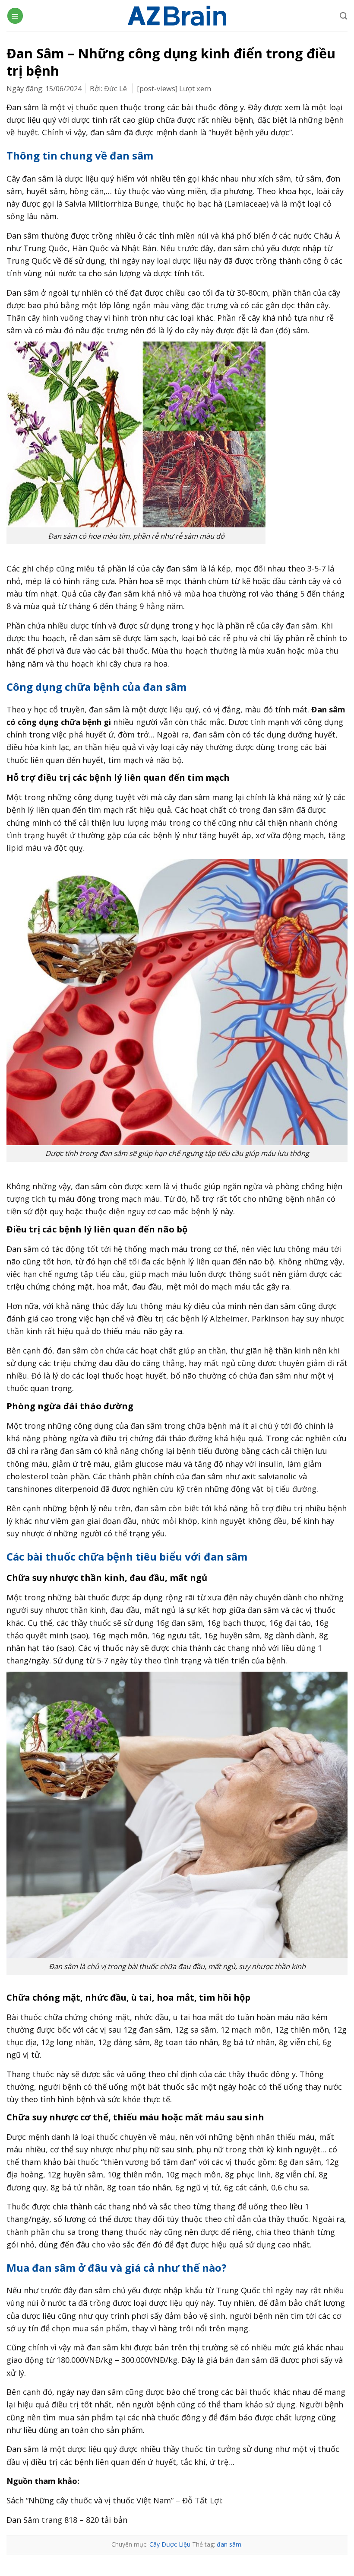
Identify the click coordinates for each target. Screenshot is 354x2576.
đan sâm (229, 2544)
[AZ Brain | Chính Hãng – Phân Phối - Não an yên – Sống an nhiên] (177, 16)
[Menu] (15, 16)
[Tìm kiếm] (344, 16)
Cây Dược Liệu (170, 2544)
